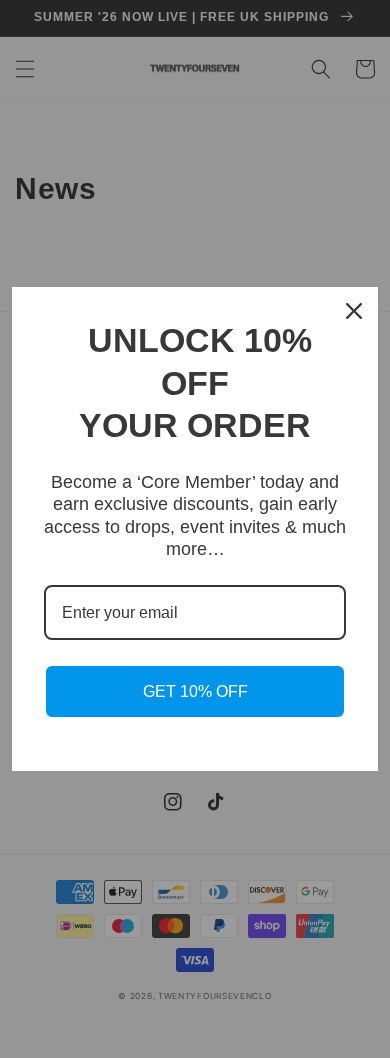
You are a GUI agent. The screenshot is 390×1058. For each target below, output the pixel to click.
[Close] (354, 311)
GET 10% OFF (195, 691)
